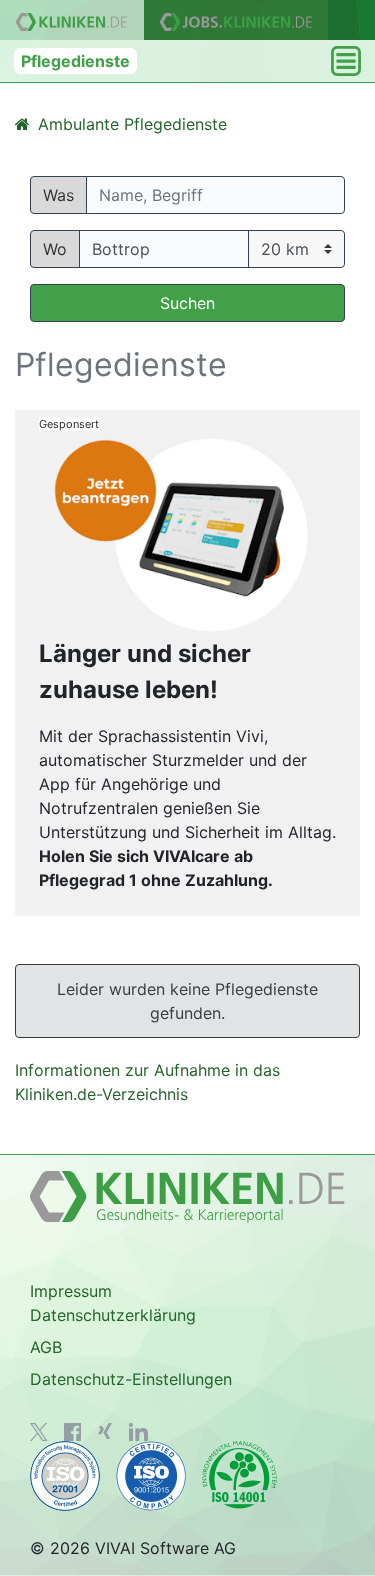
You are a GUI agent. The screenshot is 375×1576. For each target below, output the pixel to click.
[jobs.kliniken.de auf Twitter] (39, 1432)
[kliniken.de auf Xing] (105, 1431)
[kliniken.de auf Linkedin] (138, 1432)
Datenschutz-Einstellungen (131, 1379)
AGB (46, 1347)
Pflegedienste (75, 61)
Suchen (187, 303)
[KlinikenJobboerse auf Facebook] (73, 1432)
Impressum (71, 1291)
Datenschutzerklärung (113, 1315)
